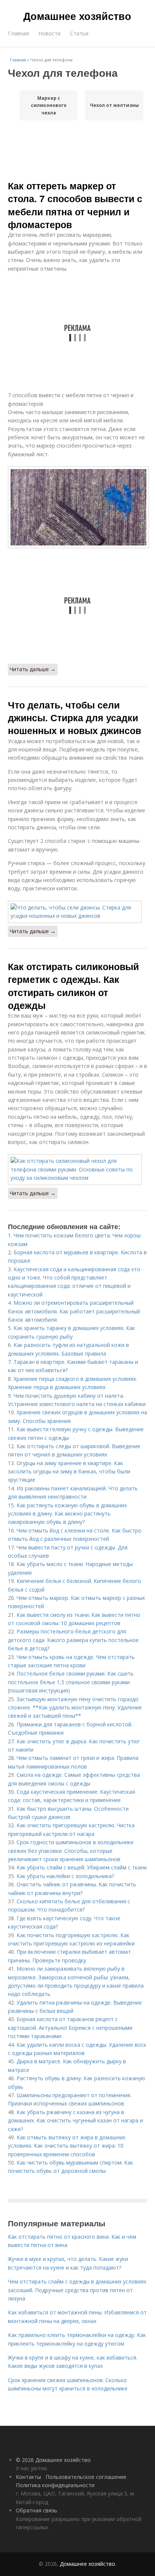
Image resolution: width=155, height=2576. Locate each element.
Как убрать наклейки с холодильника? (65, 1876)
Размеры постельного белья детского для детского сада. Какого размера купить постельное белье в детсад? (73, 1640)
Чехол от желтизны (114, 105)
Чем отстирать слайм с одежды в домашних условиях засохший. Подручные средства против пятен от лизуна (77, 2290)
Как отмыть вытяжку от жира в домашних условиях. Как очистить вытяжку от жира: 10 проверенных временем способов (67, 2146)
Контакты (28, 2477)
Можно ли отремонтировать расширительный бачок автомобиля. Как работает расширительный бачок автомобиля (74, 1311)
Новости (49, 33)
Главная (18, 33)
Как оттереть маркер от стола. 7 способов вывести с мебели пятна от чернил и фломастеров (75, 205)
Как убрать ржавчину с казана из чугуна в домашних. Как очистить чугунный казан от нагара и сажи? (75, 2121)
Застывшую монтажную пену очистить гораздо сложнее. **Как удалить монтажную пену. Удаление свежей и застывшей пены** (75, 1708)
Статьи (79, 33)
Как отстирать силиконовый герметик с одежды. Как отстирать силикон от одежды (73, 986)
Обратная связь (36, 2510)
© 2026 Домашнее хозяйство (53, 2460)
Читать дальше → (33, 669)
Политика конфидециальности (55, 2485)
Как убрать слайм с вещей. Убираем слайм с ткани (82, 1867)
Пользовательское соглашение (86, 2477)
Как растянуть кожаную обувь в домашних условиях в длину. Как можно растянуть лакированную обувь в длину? (67, 1514)
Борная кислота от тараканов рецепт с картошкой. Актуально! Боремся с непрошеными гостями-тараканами (70, 2028)
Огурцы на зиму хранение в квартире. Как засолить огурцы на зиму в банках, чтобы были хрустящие (69, 1472)
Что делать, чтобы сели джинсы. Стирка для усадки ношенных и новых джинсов (74, 718)
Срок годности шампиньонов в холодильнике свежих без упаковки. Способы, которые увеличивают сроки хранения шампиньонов (71, 1851)
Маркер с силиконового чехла (49, 105)
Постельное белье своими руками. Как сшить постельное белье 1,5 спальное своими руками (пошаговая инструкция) (71, 1682)
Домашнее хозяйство (77, 16)
